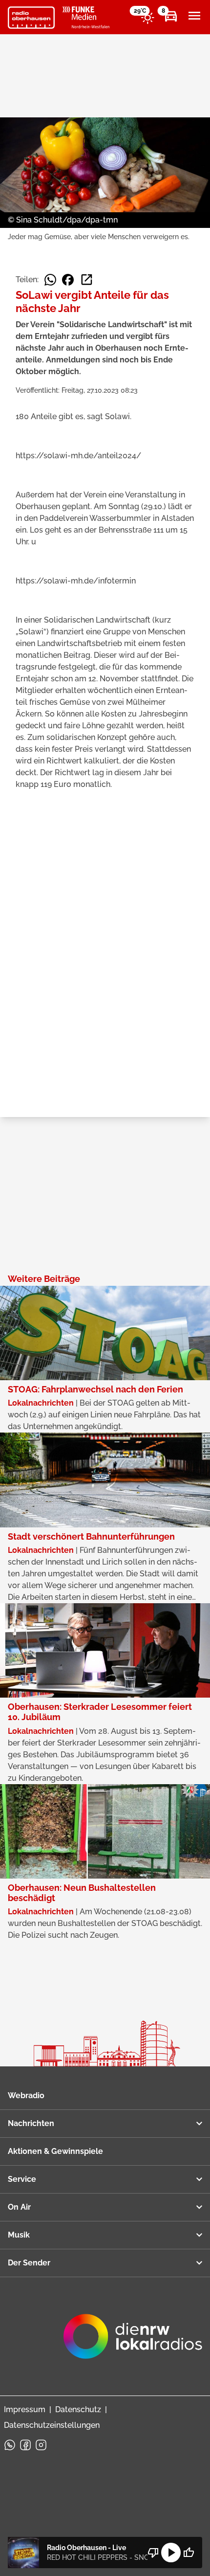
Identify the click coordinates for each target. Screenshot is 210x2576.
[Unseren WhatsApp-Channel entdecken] (10, 2445)
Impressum (25, 2409)
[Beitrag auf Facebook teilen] (68, 280)
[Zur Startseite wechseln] (31, 18)
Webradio (26, 2095)
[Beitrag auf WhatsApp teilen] (50, 280)
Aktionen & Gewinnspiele (55, 2151)
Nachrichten (31, 2123)
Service (22, 2179)
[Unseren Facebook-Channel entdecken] (25, 2445)
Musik (19, 2235)
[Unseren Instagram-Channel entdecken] (41, 2445)
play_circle (171, 2553)
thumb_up (189, 2553)
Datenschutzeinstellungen (52, 2425)
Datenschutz (78, 2409)
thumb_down (153, 2553)
